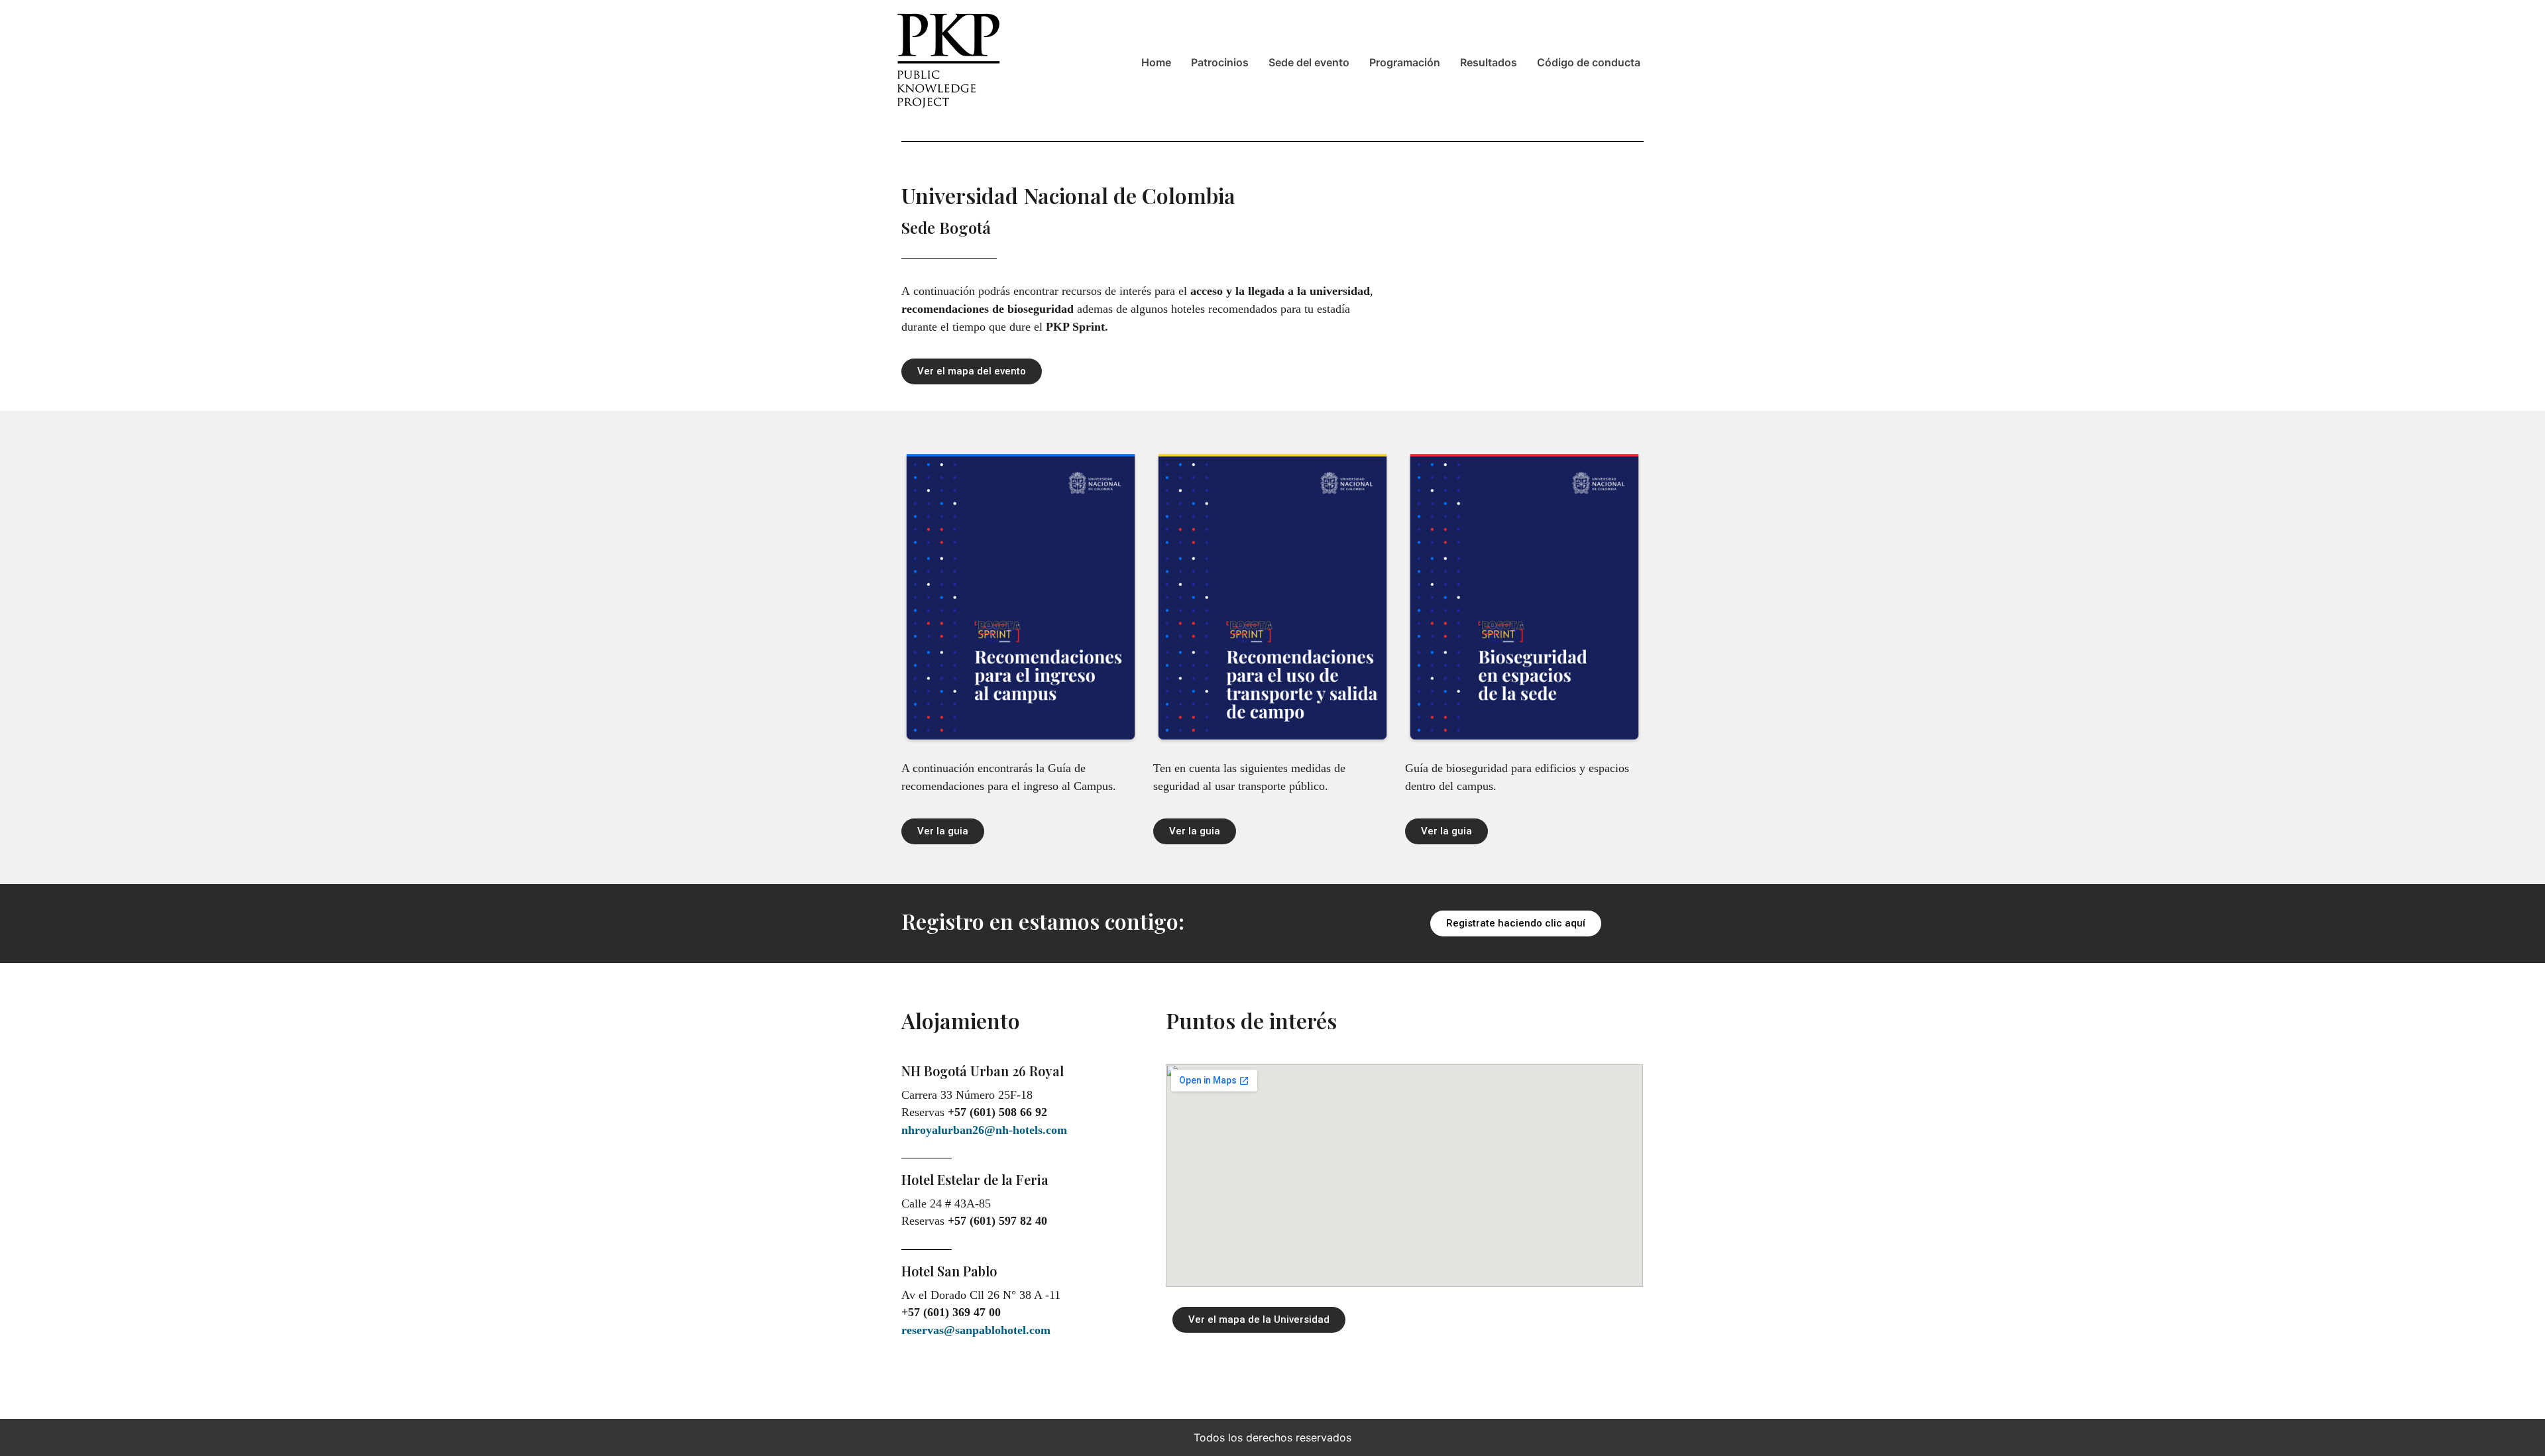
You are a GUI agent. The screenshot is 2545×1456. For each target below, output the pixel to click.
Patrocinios (1220, 62)
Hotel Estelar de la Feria (975, 1179)
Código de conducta (1589, 62)
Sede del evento (1309, 62)
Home (1156, 62)
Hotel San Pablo (949, 1271)
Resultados (1489, 62)
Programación (1405, 62)
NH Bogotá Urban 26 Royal (983, 1071)
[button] (972, 371)
